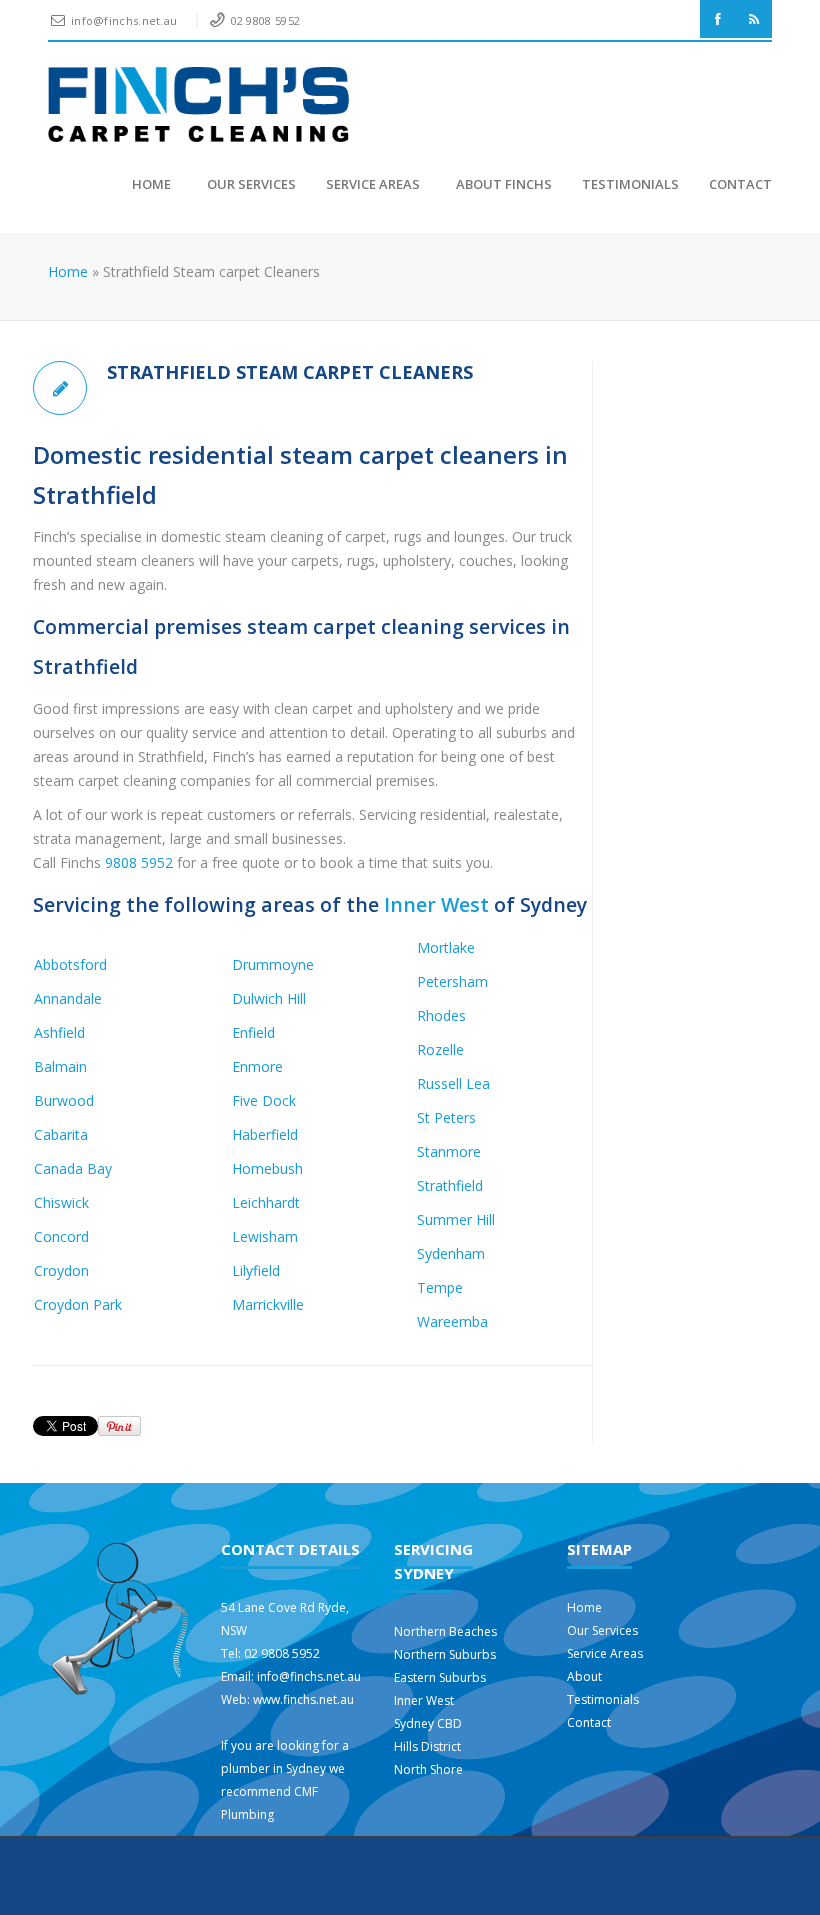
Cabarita (61, 1134)
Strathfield (450, 1185)
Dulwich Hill (269, 998)
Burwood (64, 1100)
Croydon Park (78, 1304)
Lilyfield (256, 1270)
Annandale (68, 998)
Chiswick (61, 1202)
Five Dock (264, 1100)
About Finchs (501, 184)
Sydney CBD (428, 1723)
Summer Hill (456, 1219)
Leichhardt (266, 1202)
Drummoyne (273, 964)
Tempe (440, 1287)
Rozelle (440, 1049)
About (584, 1676)
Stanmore (449, 1151)
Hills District (427, 1746)
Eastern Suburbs (440, 1677)
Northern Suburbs (445, 1654)
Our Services (248, 184)
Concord (61, 1236)
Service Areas (373, 184)
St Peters (446, 1117)
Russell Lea (453, 1083)
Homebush (267, 1168)
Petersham (452, 981)
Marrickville (268, 1304)
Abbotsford (70, 964)
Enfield (253, 1032)
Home (151, 184)
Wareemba (452, 1321)
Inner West (436, 904)
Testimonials (630, 184)
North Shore (428, 1769)
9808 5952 (139, 862)
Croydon (61, 1270)
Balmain (60, 1066)
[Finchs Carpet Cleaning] (198, 104)
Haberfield (265, 1134)
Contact (740, 184)
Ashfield (59, 1032)
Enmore (257, 1066)
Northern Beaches (445, 1631)
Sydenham (451, 1253)
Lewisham (265, 1236)
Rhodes (441, 1015)
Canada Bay (73, 1168)
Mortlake (446, 947)
